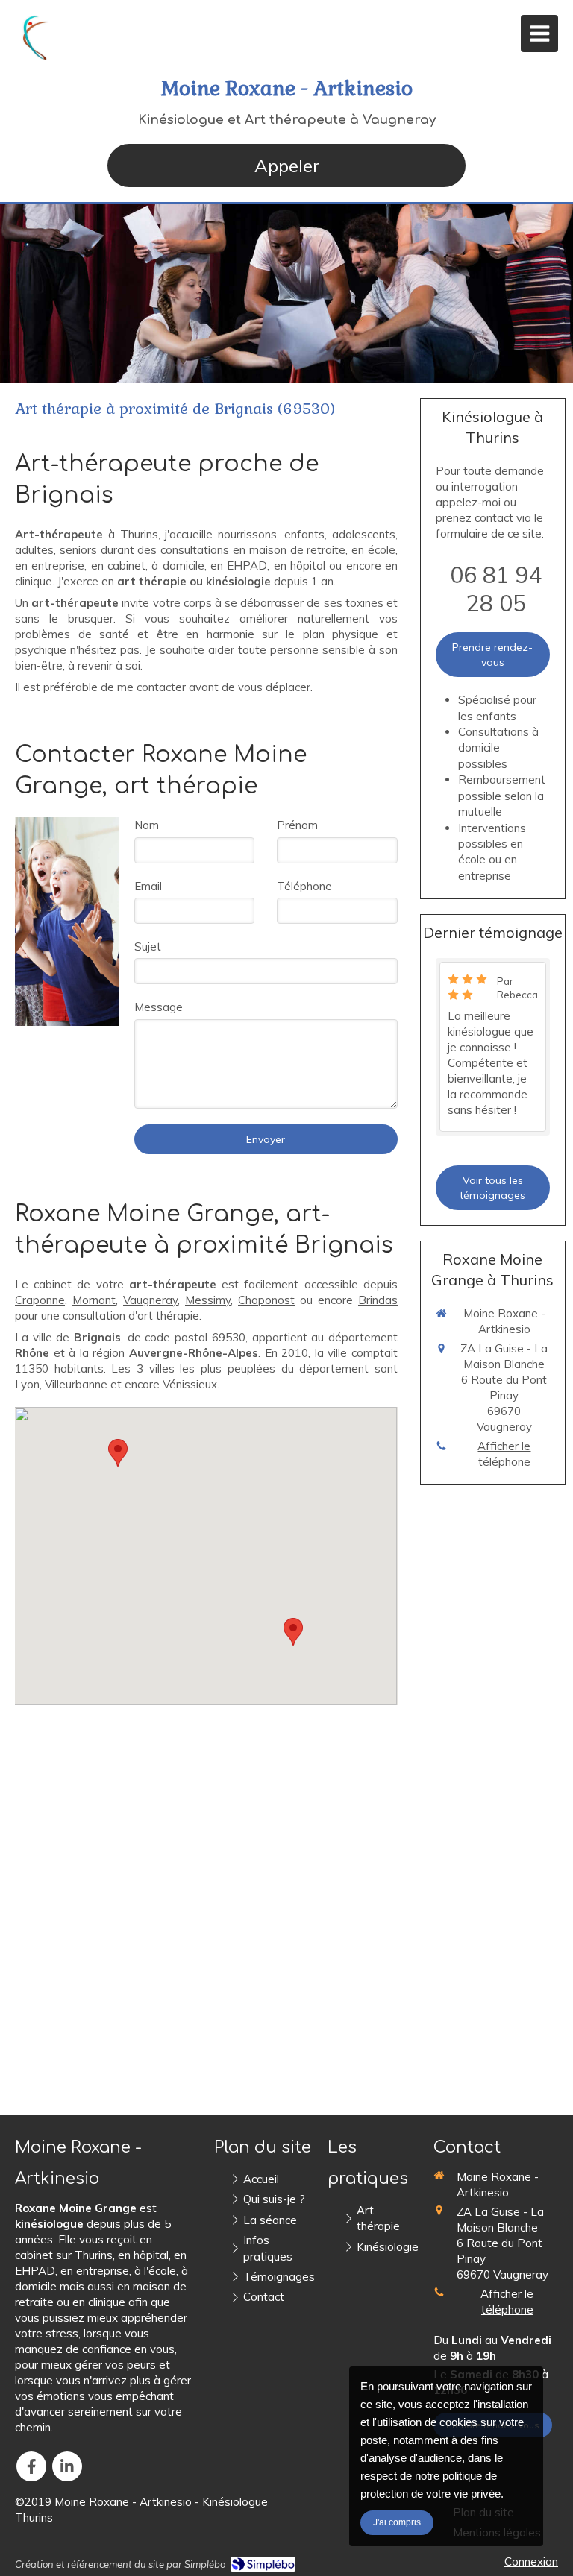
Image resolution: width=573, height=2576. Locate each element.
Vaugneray (150, 1300)
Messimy (208, 1300)
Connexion (531, 2561)
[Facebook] (31, 2466)
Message (159, 1007)
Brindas (378, 1300)
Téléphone (304, 886)
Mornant (94, 1300)
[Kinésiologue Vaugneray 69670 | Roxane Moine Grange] (38, 37)
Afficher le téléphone (504, 1454)
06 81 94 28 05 (496, 589)
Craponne (40, 1300)
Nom (147, 825)
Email (148, 886)
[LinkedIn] (67, 2466)
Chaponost (266, 1300)
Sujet (148, 947)
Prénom (297, 825)
